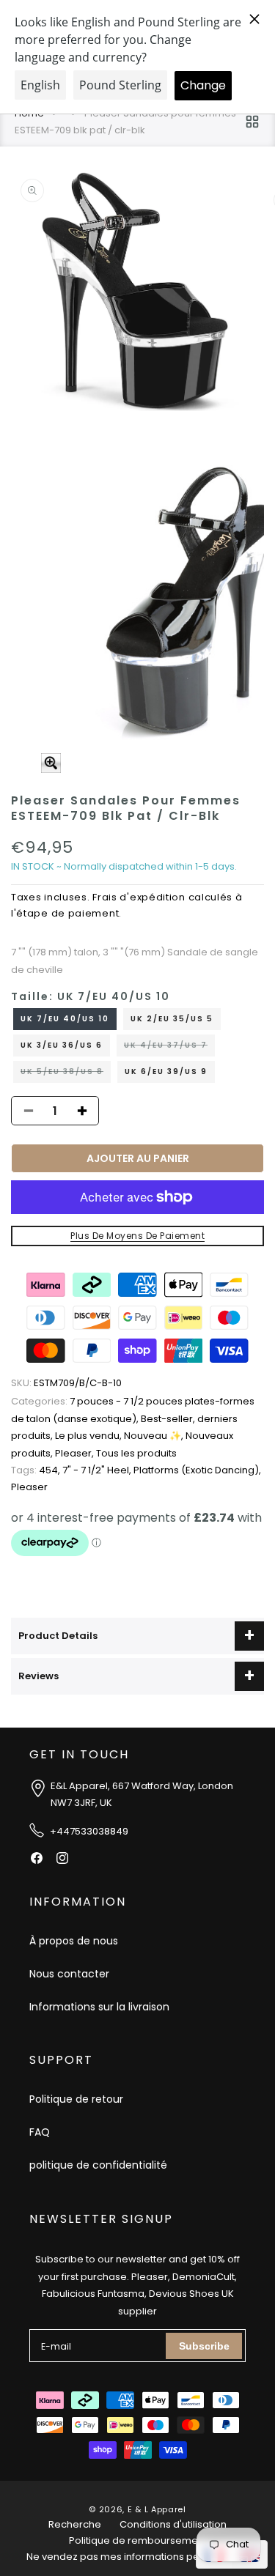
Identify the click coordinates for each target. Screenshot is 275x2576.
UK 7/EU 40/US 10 (65, 1019)
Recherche (75, 2524)
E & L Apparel (157, 2509)
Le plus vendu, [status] (89, 1436)
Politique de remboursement (138, 2540)
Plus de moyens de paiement (137, 1236)
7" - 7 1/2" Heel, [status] (98, 1470)
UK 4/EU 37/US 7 (169, 1048)
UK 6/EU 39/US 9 (166, 1072)
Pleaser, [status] (76, 1453)
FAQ (40, 2132)
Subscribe (204, 2346)
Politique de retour (76, 2099)
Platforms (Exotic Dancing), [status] (197, 1470)
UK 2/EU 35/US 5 (172, 1019)
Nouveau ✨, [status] (155, 1436)
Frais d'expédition (139, 897)
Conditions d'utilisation (173, 2524)
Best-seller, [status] (169, 1419)
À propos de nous (74, 1941)
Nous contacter (69, 1974)
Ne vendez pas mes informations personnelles (138, 2557)
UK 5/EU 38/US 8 (66, 1074)
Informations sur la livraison (99, 2007)
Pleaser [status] (29, 1487)
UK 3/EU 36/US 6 (62, 1045)
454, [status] (37, 1470)
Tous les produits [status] (136, 1453)
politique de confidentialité (98, 2165)
